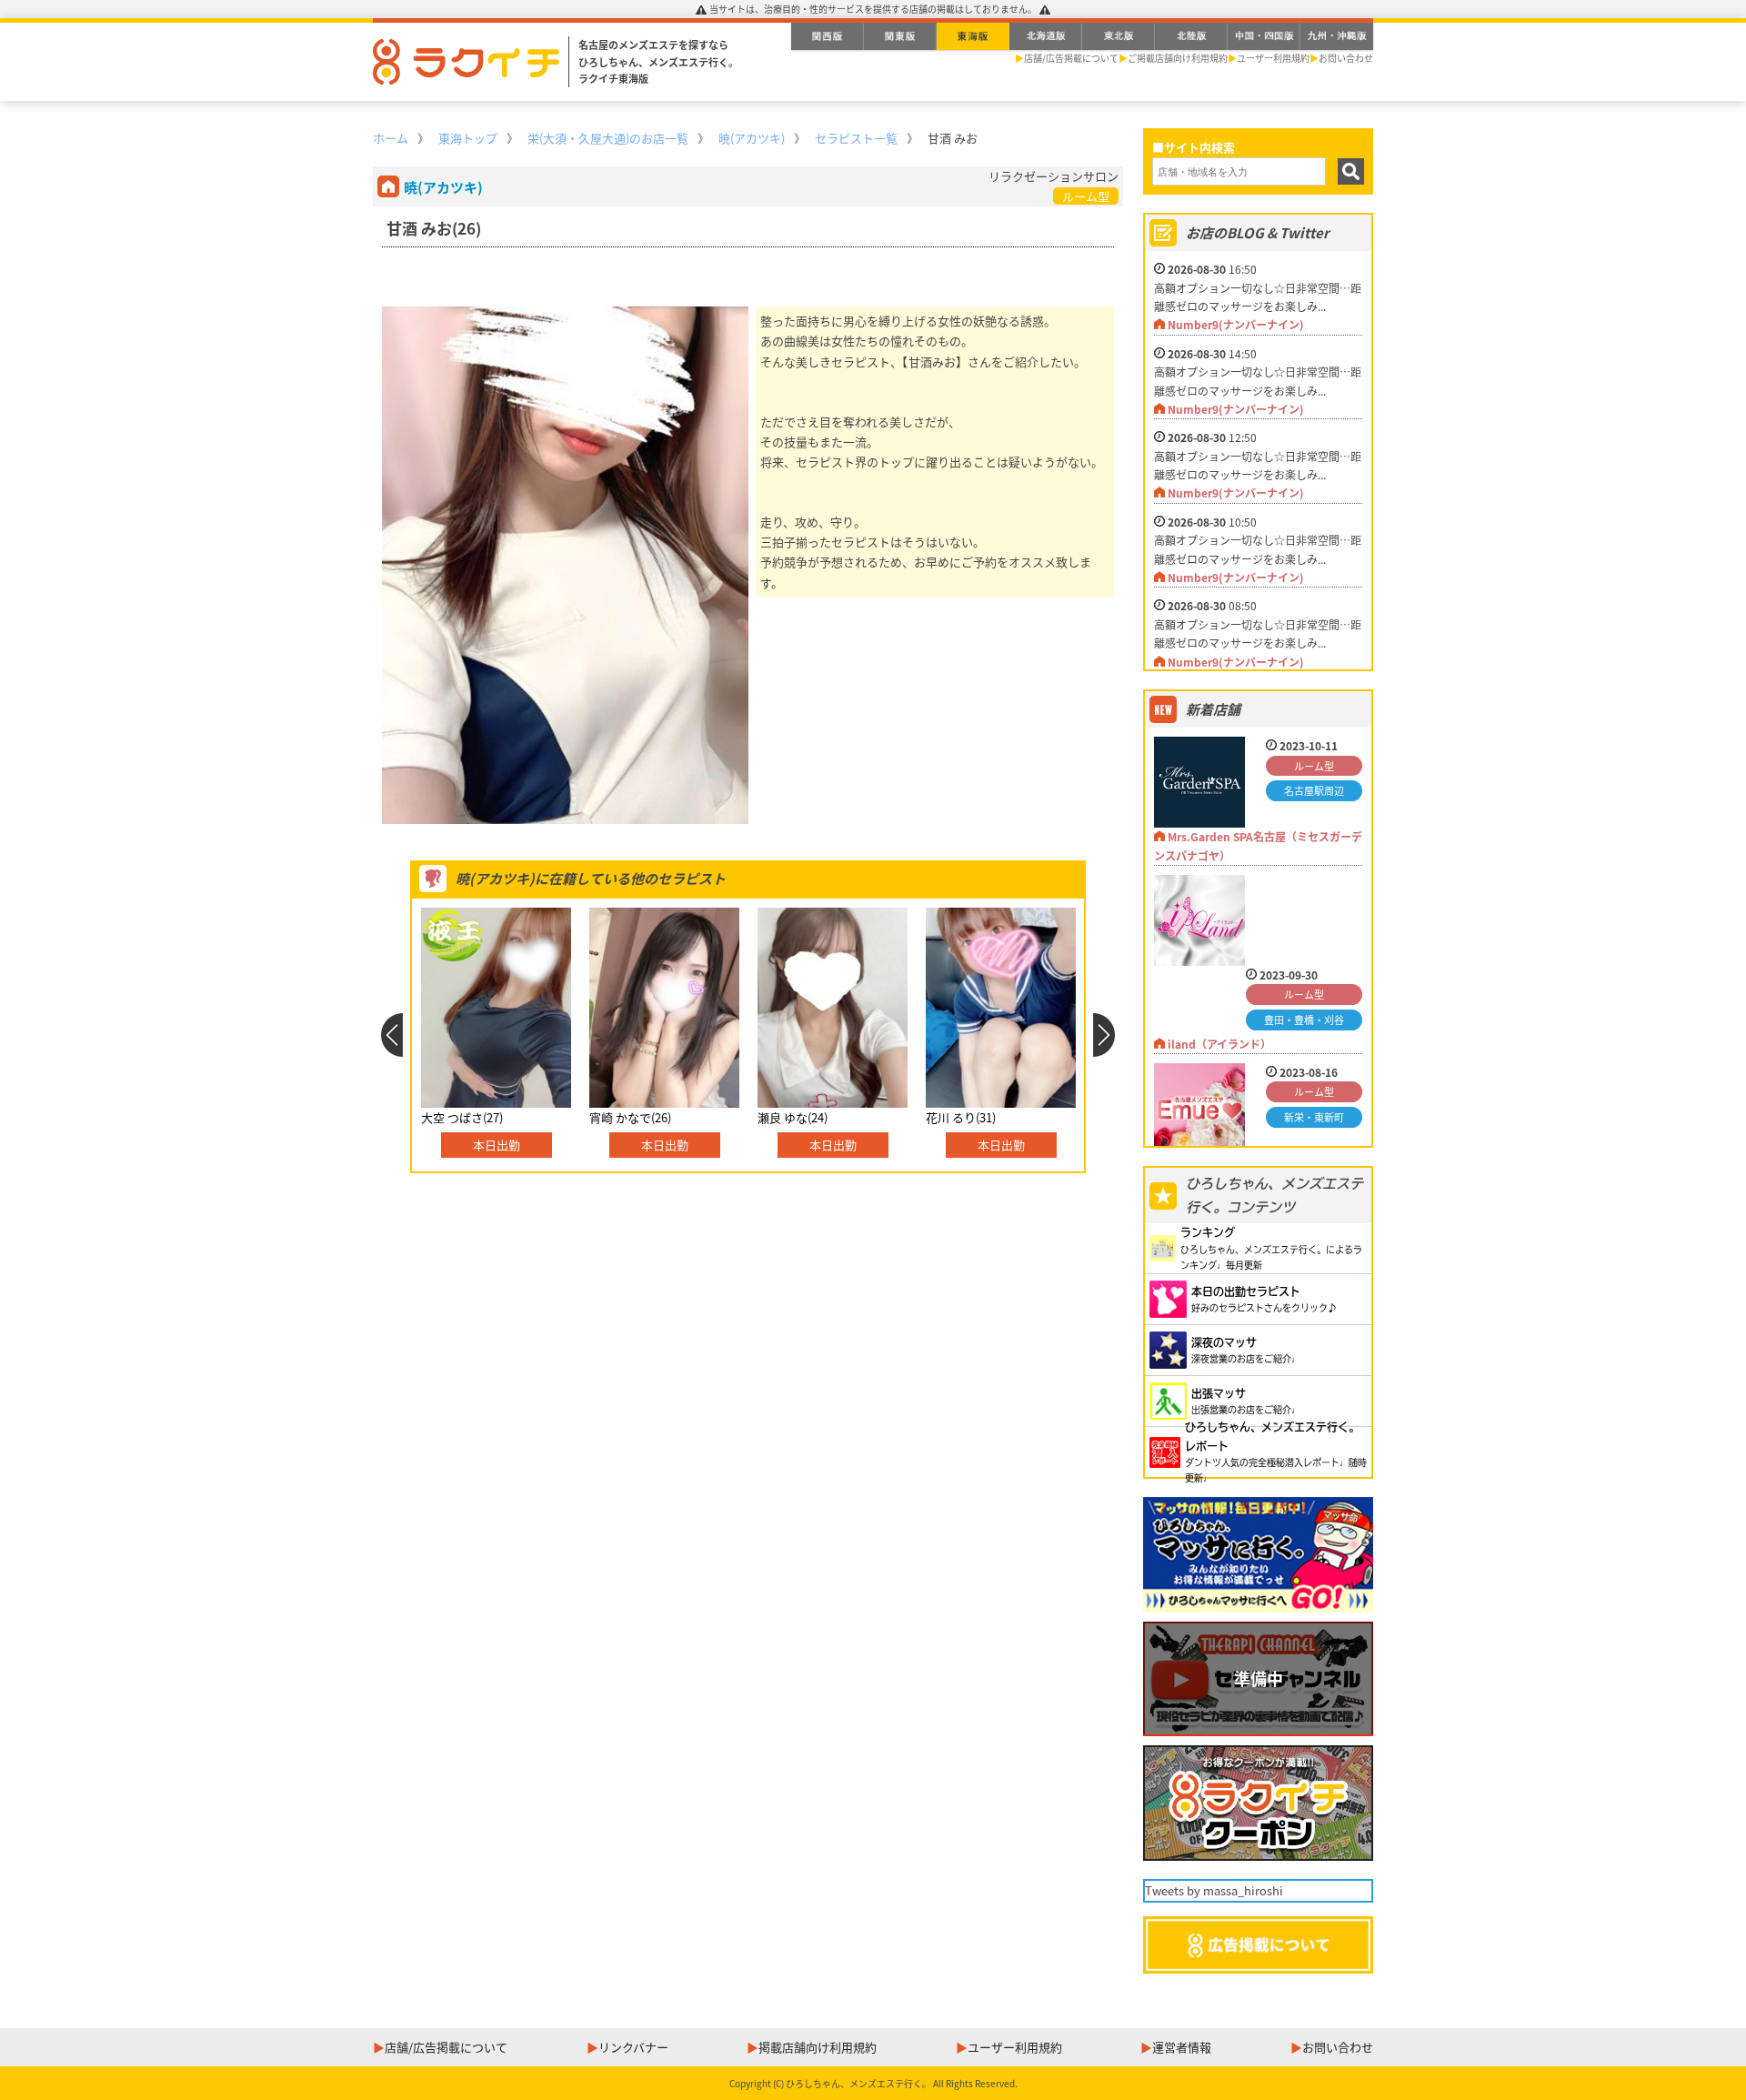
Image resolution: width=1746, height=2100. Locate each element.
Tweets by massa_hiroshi (1214, 1890)
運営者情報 (1182, 2047)
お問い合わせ (1346, 58)
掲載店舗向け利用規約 (818, 2047)
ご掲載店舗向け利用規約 (1178, 58)
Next (1104, 1035)
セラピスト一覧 (856, 138)
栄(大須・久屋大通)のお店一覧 (608, 138)
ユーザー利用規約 (1273, 58)
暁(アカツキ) (752, 138)
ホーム (391, 138)
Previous (391, 1035)
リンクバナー (633, 2047)
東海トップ (468, 138)
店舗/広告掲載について (1071, 58)
